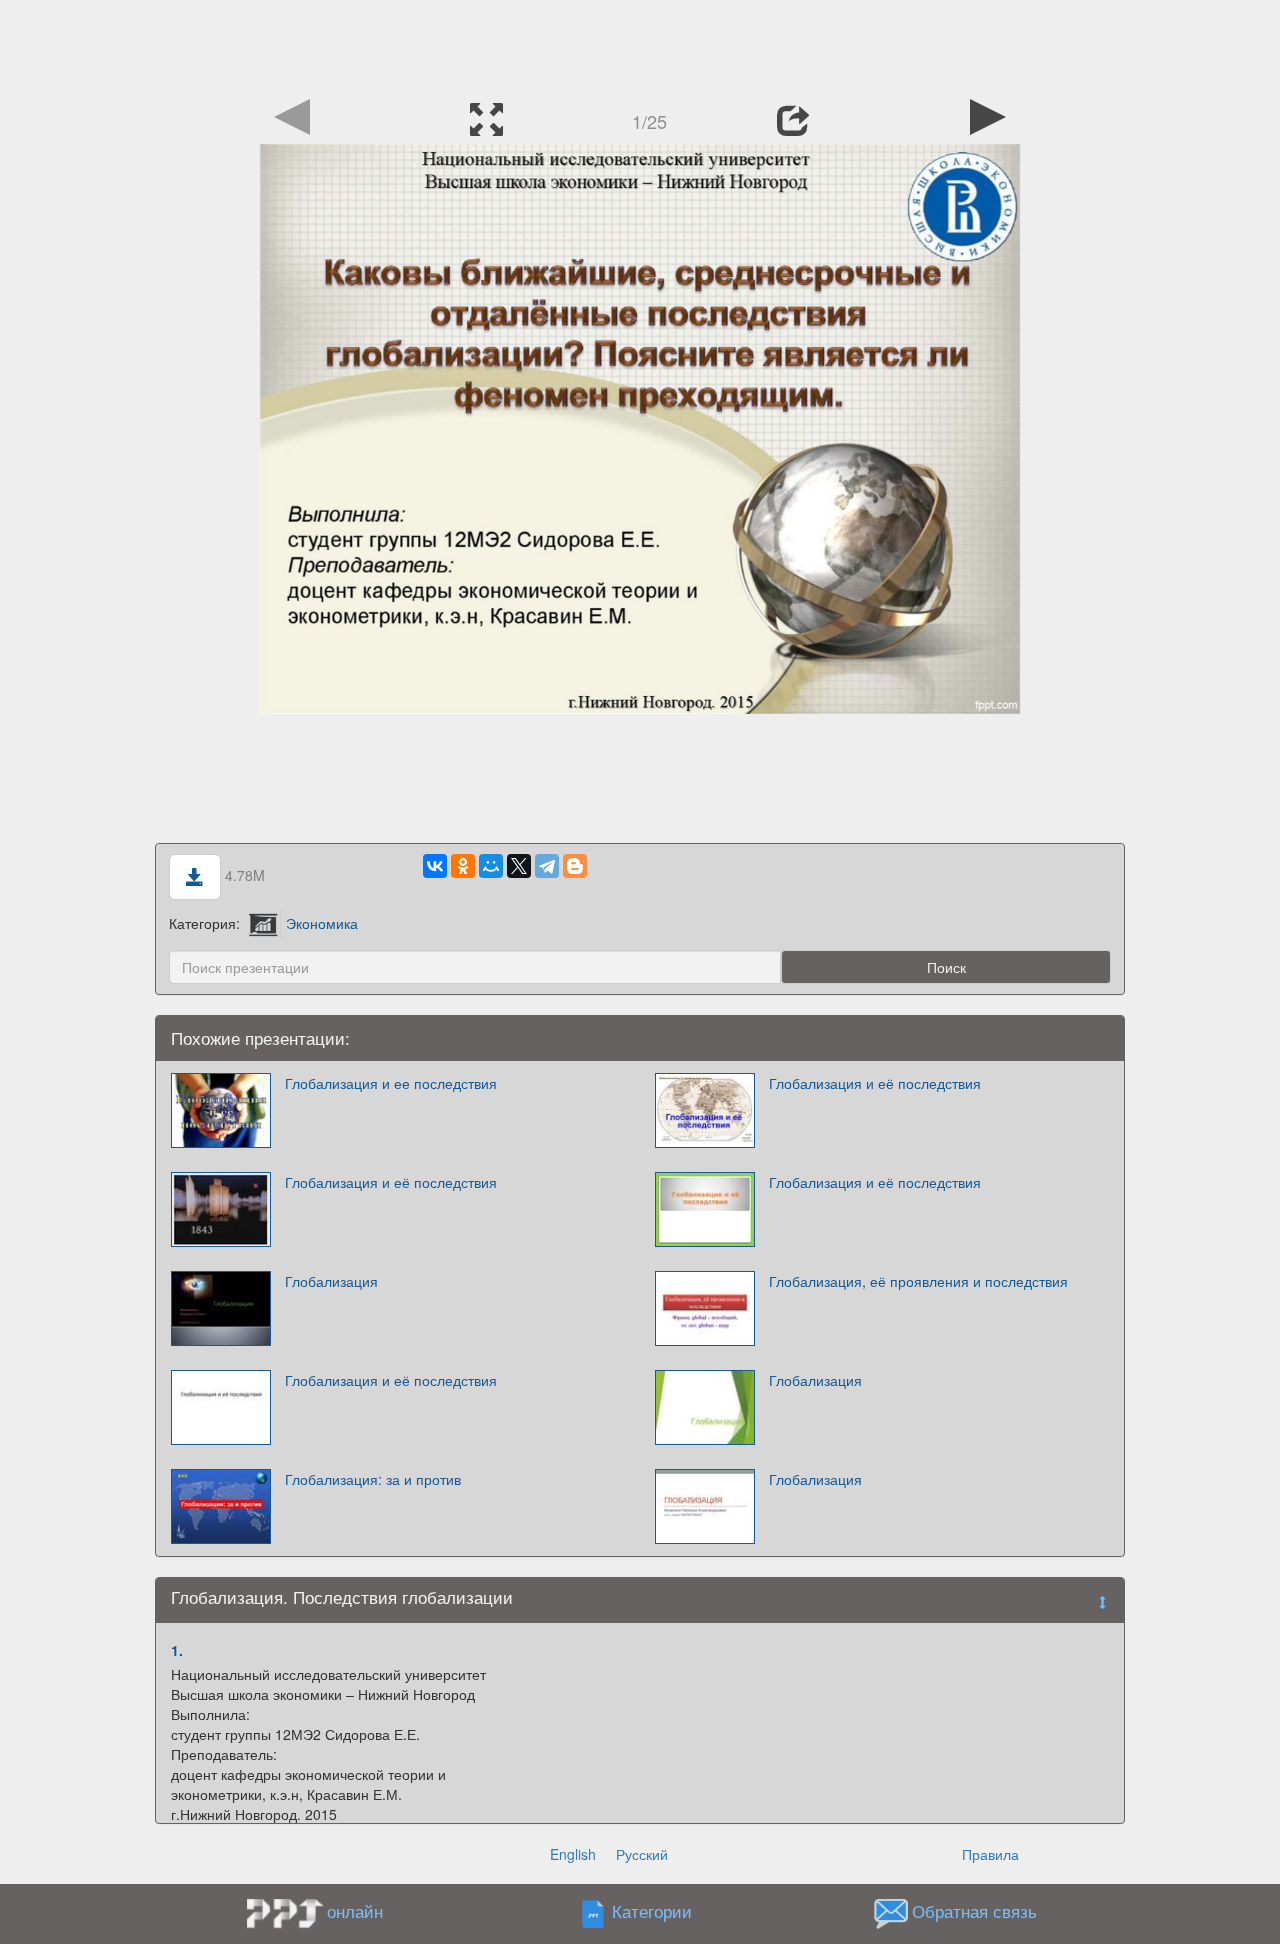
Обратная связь (974, 1912)
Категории (652, 1912)
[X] (519, 866)
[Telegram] (547, 866)
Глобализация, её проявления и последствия (918, 1281)
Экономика (322, 923)
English (573, 1854)
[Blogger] (575, 866)
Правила (990, 1854)
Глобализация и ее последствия (391, 1083)
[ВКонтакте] (435, 866)
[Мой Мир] (491, 866)
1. (177, 1650)
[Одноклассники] (463, 866)
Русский (642, 1854)
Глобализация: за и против (373, 1479)
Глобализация (331, 1281)
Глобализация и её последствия (875, 1083)
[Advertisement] (640, 45)
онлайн (355, 1911)
